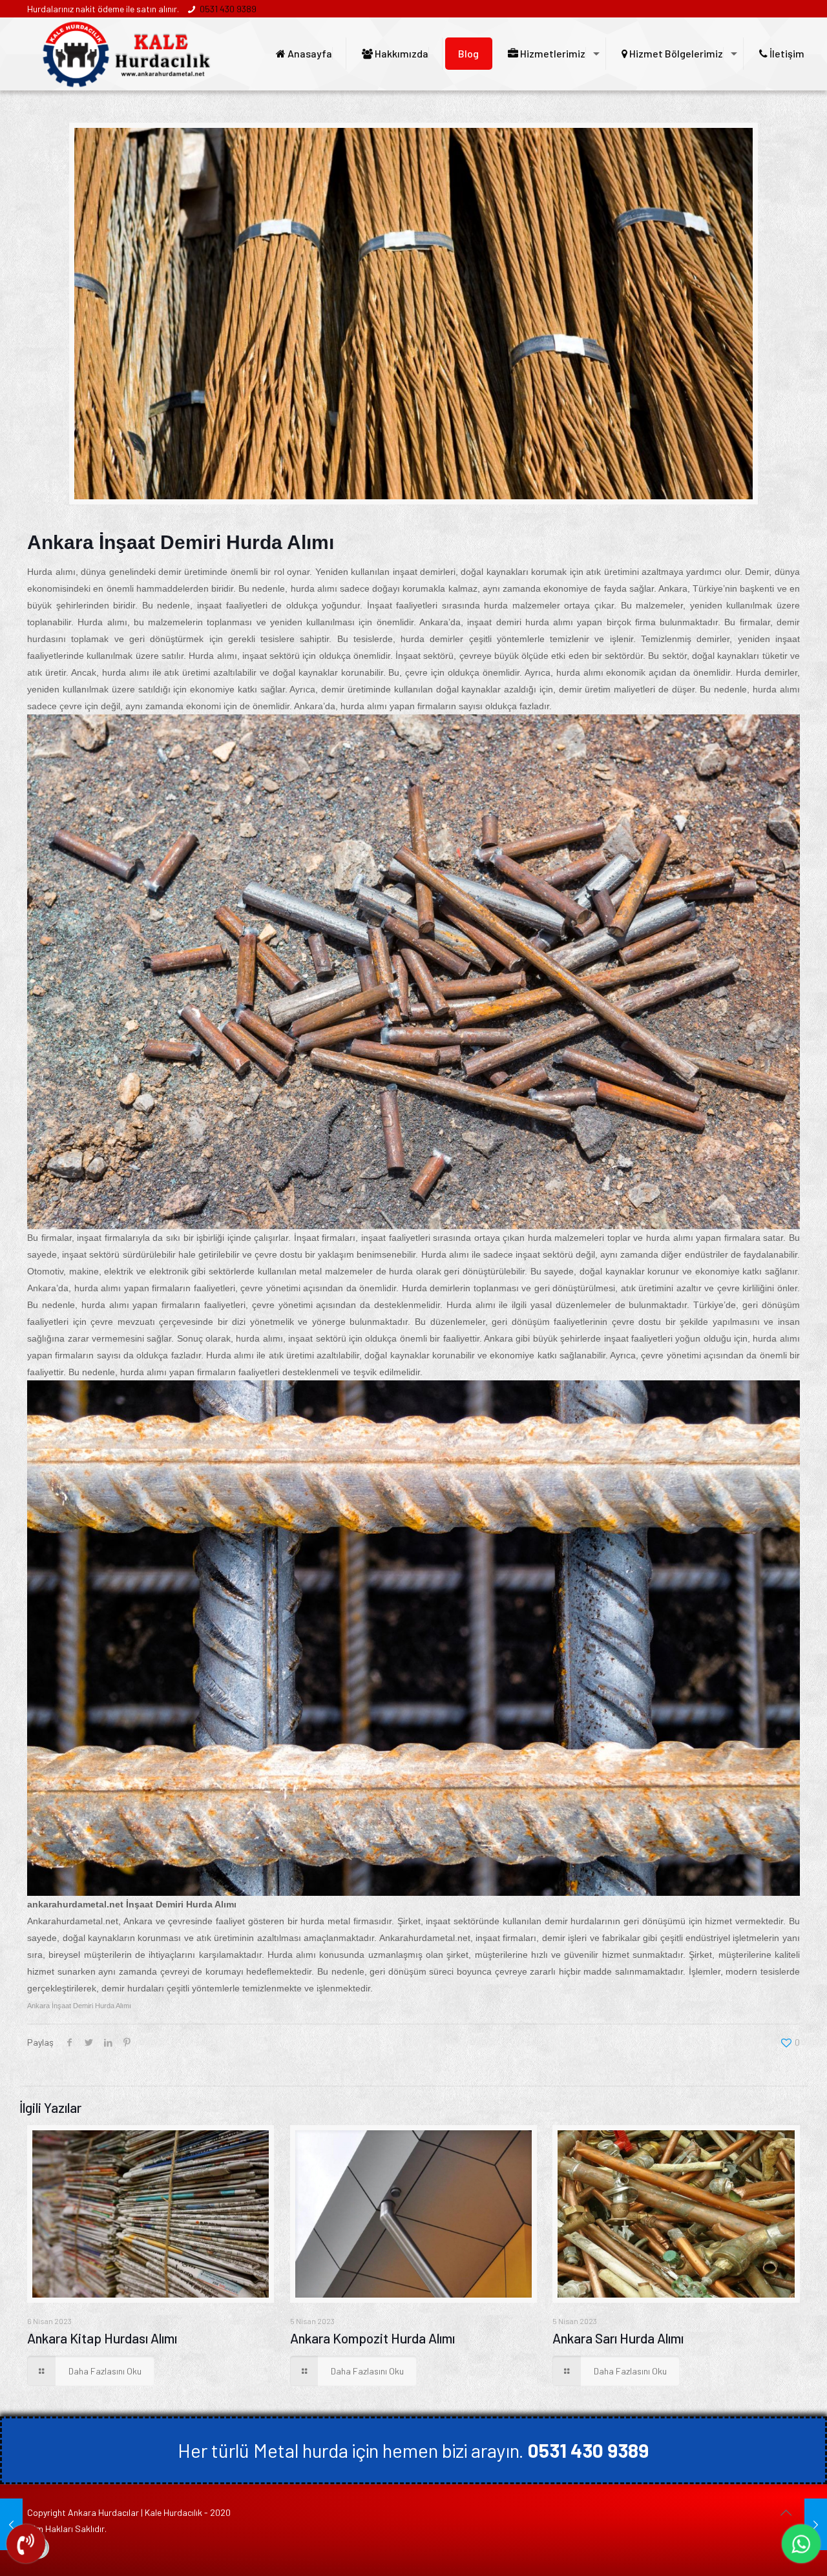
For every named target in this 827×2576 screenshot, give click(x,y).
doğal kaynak (464, 689)
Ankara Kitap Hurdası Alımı (102, 2338)
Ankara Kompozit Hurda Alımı (372, 2338)
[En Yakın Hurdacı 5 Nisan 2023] (11, 2524)
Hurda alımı (51, 572)
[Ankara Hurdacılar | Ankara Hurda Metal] (127, 54)
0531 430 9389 (228, 9)
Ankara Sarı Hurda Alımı (618, 2338)
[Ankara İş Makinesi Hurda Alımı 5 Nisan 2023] (816, 2524)
